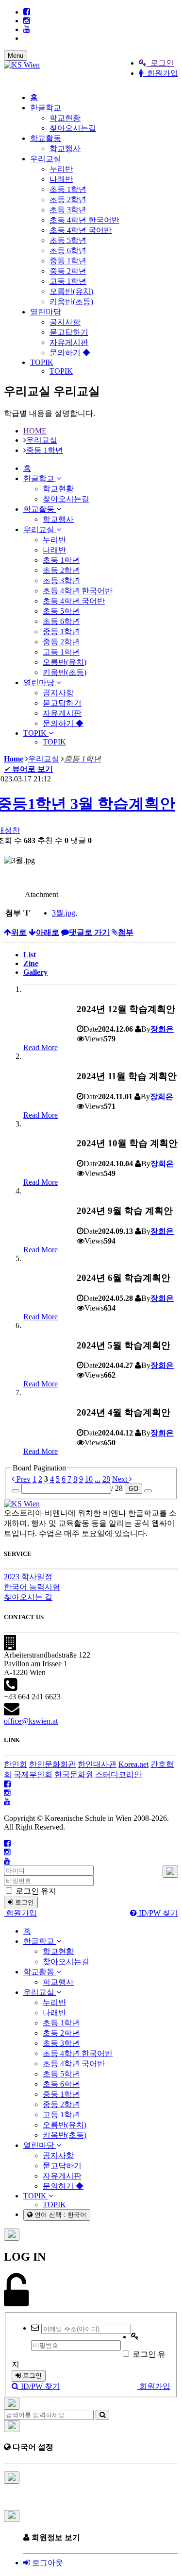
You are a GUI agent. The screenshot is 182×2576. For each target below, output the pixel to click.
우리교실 (46, 159)
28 (106, 1479)
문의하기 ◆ (70, 353)
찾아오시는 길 (28, 1597)
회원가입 (161, 73)
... (98, 1479)
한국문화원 (74, 1774)
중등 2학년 (68, 271)
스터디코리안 (118, 1774)
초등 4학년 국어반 (81, 230)
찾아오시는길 (73, 128)
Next (121, 1479)
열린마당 (46, 312)
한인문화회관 (52, 1764)
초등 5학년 (68, 240)
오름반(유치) (71, 291)
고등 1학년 (68, 281)
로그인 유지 (35, 1891)
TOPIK (42, 362)
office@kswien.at (31, 1721)
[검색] (102, 2415)
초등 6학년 (68, 251)
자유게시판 (69, 342)
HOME (35, 431)
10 (89, 1479)
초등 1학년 (68, 189)
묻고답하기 (69, 332)
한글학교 (46, 108)
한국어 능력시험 (32, 1587)
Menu (16, 56)
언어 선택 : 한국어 (59, 2215)
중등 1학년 (68, 261)
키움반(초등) (71, 302)
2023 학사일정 (28, 1577)
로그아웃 (47, 2563)
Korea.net (133, 1764)
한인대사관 (97, 1764)
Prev (23, 1479)
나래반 (61, 179)
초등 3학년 (68, 210)
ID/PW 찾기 (157, 1913)
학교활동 (46, 138)
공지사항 (65, 322)
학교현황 (65, 118)
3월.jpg (64, 913)
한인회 (16, 1764)
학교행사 (65, 148)
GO (133, 1489)
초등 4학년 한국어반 (84, 220)
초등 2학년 (68, 199)
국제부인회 (33, 1774)
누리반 (61, 169)
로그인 (160, 63)
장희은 (162, 1029)
